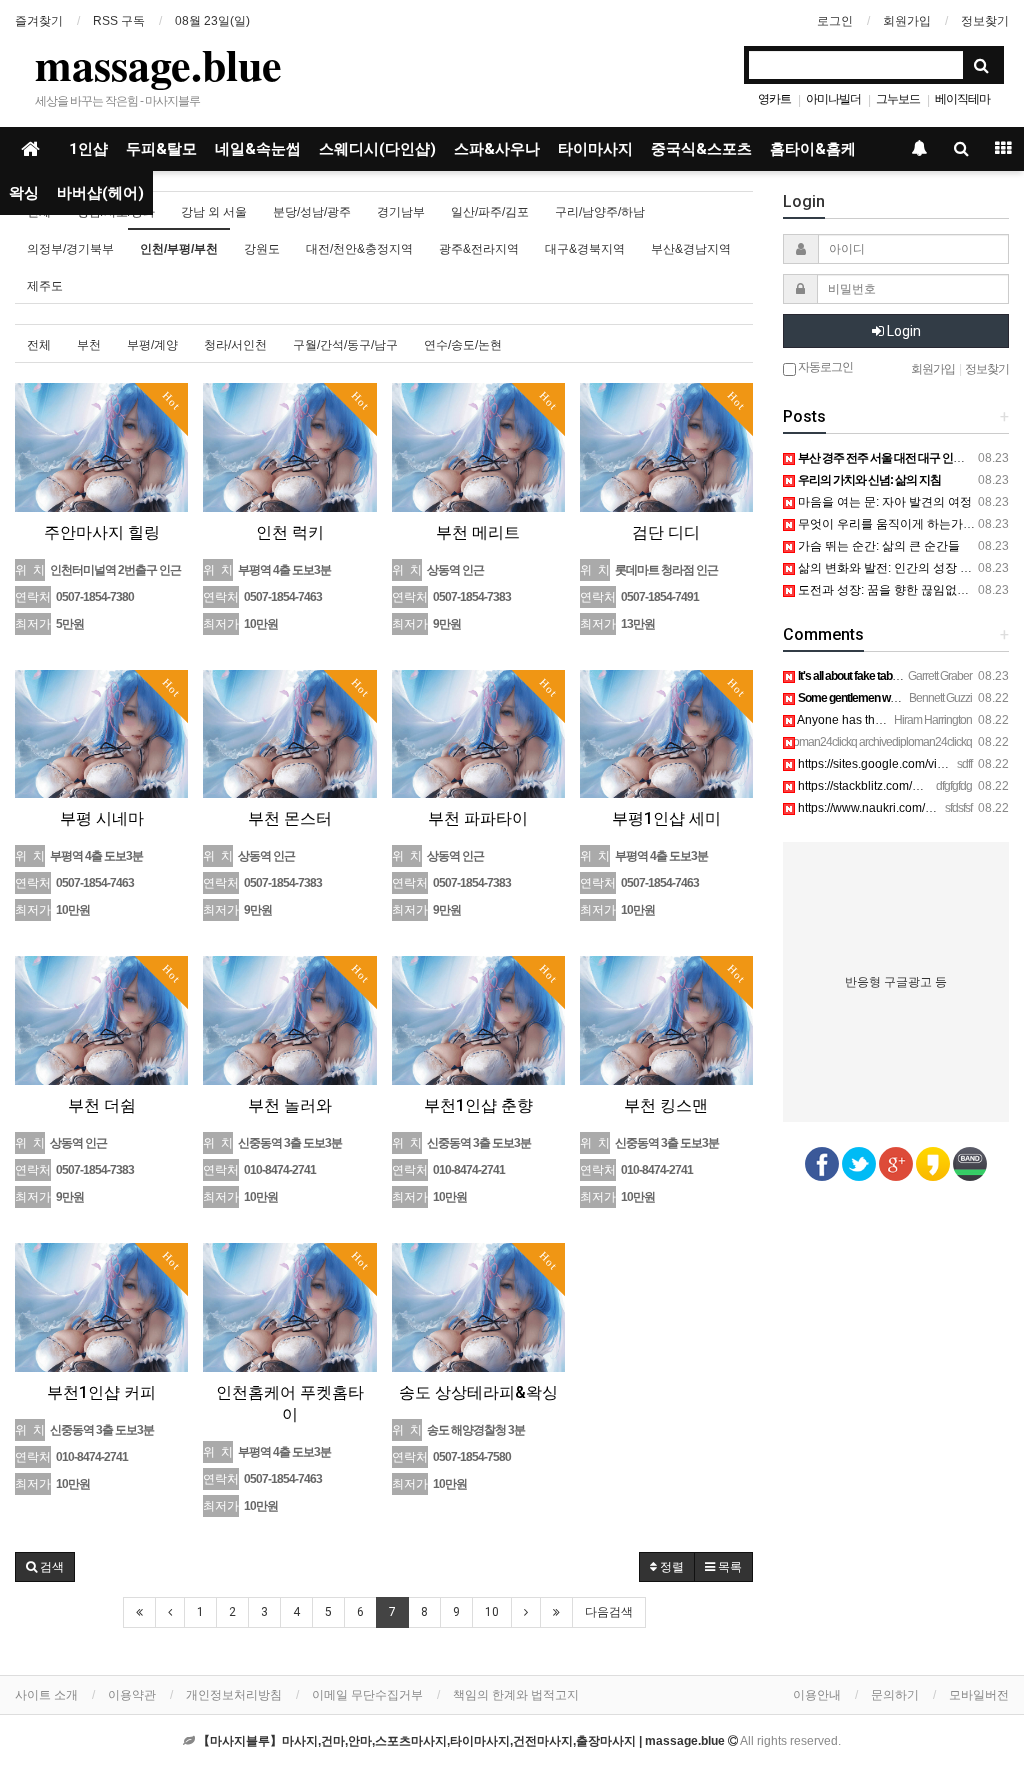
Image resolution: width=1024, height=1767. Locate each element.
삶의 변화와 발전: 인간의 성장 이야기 (895, 568)
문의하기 (895, 1695)
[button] (45, 1567)
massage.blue (158, 64)
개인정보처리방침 (234, 1695)
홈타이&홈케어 (820, 149)
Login (902, 331)
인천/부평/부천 (179, 249)
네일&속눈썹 (258, 149)
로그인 (835, 21)
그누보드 (898, 99)
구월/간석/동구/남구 (345, 345)
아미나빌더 (833, 99)
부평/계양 (152, 345)
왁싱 (24, 193)
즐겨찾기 (39, 21)
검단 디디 (666, 532)
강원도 (262, 249)
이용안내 (817, 1695)
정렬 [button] (670, 1567)
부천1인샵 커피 (101, 1392)
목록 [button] (728, 1567)
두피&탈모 (161, 149)
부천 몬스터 (290, 818)
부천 (89, 345)
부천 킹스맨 (666, 1105)
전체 (39, 345)
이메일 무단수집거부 (367, 1695)
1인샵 (88, 149)
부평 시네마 (102, 818)
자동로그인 (824, 367)
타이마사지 (595, 149)
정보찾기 (985, 21)
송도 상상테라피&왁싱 (478, 1392)
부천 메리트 (478, 532)
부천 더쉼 (102, 1105)
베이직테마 (962, 99)
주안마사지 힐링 (102, 532)
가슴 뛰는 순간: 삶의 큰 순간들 (877, 546)
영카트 (774, 99)
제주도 (45, 286)
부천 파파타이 (478, 818)
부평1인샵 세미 (666, 818)
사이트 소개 (46, 1695)
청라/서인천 (235, 345)
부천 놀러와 (290, 1105)
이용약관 (132, 1695)
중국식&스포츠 (701, 149)
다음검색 (609, 1612)
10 (492, 1612)
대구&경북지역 (585, 249)
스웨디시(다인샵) (377, 149)
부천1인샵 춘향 (478, 1105)
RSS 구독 (119, 21)
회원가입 (907, 21)
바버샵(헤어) (100, 193)
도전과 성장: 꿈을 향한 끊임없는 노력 (895, 590)
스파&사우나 (497, 149)
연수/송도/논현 (463, 345)
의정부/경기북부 (70, 249)
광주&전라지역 (479, 249)
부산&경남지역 (691, 249)
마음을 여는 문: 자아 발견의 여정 (883, 502)
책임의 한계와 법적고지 (516, 1695)
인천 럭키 (290, 532)
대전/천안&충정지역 (359, 249)
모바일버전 (979, 1695)
